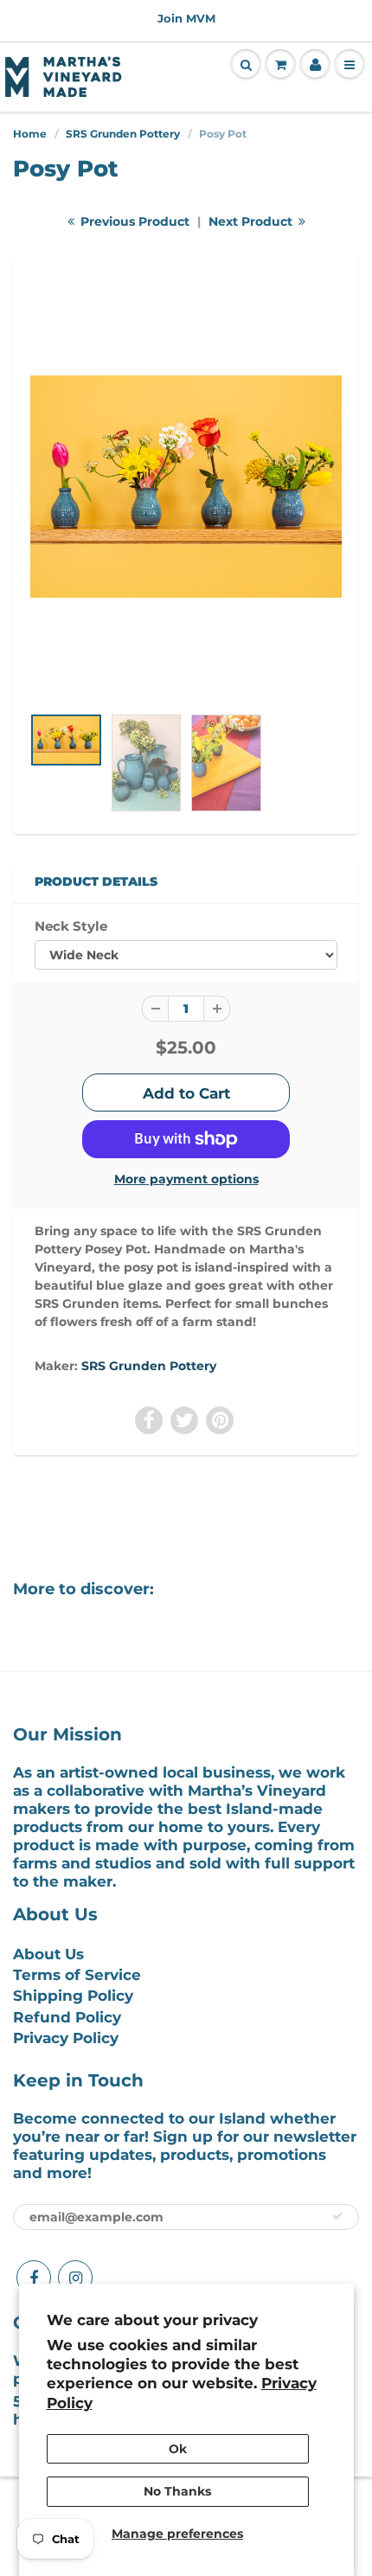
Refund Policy (67, 2017)
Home (30, 134)
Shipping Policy (73, 1996)
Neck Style (71, 926)
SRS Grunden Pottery (123, 134)
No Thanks (177, 2491)
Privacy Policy (66, 2038)
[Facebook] (34, 2278)
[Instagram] (75, 2278)
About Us (48, 1954)
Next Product (252, 221)
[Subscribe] (337, 2216)
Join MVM (186, 18)
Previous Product (133, 221)
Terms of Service (77, 1975)
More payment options (186, 1179)
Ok (178, 2449)
